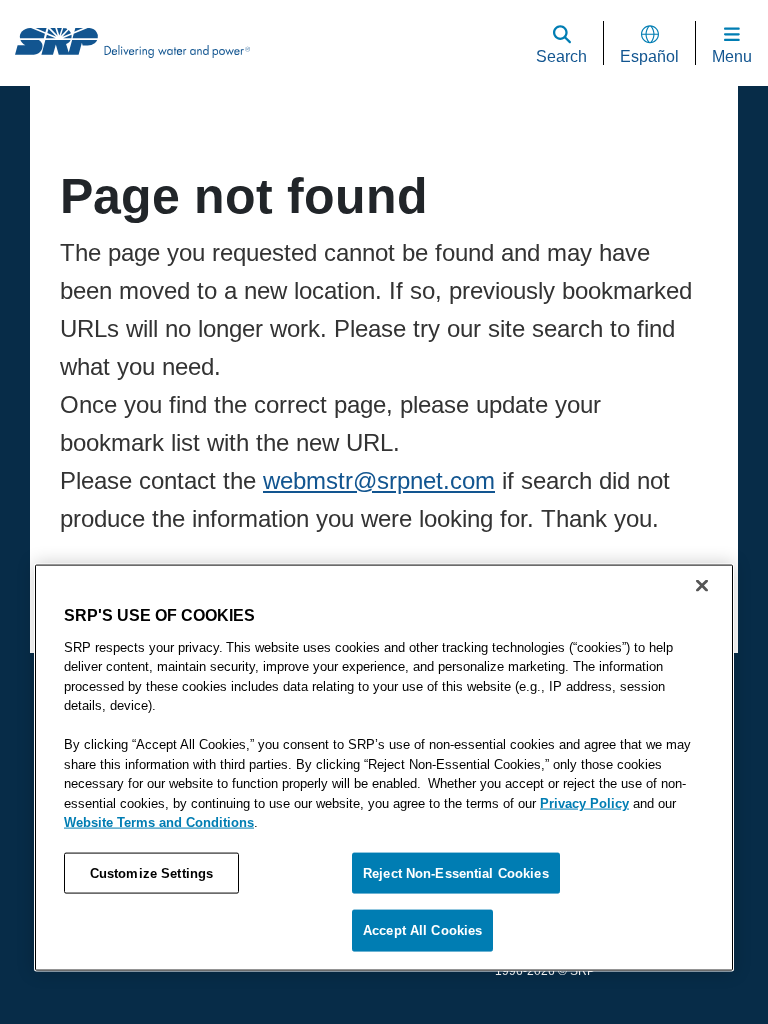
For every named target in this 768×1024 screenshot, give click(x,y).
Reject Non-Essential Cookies (455, 933)
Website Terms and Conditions (151, 882)
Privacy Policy (579, 863)
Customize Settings (151, 933)
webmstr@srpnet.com (379, 480)
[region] (384, 799)
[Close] (702, 646)
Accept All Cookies (637, 933)
